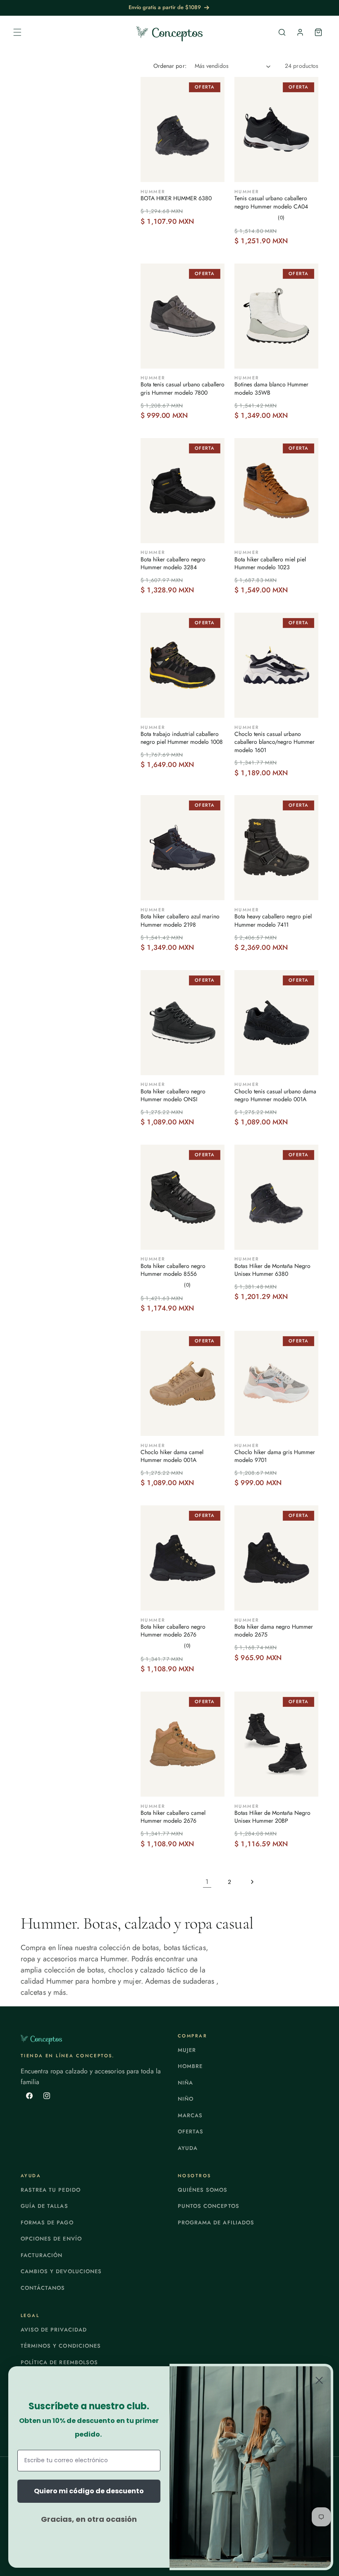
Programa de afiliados (216, 2223)
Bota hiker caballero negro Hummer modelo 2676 (173, 1631)
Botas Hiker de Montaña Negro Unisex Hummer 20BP (272, 1817)
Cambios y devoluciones (61, 2271)
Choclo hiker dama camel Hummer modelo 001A (172, 1456)
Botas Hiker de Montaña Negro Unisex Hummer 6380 (272, 1270)
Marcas (190, 2115)
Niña (185, 2083)
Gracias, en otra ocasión (89, 2519)
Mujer (187, 2050)
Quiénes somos (203, 2190)
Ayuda (188, 2148)
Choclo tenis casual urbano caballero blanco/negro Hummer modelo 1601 (275, 742)
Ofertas (191, 2131)
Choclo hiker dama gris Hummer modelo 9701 (275, 1456)
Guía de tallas (44, 2206)
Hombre (190, 2066)
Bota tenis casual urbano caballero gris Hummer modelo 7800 (183, 389)
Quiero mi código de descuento (89, 2491)
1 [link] (207, 1882)
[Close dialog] (319, 2380)
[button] (17, 32)
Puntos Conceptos (209, 2206)
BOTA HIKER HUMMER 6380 (176, 198)
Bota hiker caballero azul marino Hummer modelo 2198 (180, 921)
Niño (186, 2099)
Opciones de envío (51, 2239)
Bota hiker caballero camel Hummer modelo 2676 (173, 1817)
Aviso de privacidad (54, 2330)
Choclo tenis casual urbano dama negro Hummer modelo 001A (275, 1096)
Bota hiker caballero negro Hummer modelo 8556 (173, 1270)
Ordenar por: (170, 66)
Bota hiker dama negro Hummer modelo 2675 (274, 1631)
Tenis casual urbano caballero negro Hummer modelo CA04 (271, 202)
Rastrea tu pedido (51, 2190)
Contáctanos (43, 2288)
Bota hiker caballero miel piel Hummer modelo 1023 (270, 564)
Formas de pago (47, 2223)
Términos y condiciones (61, 2346)
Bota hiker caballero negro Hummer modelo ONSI (173, 1096)
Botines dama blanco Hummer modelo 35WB (271, 389)
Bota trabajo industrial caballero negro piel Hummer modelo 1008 (182, 738)
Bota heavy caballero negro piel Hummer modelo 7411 (273, 921)
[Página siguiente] (252, 1882)
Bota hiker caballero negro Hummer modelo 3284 (173, 564)
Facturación (42, 2255)
